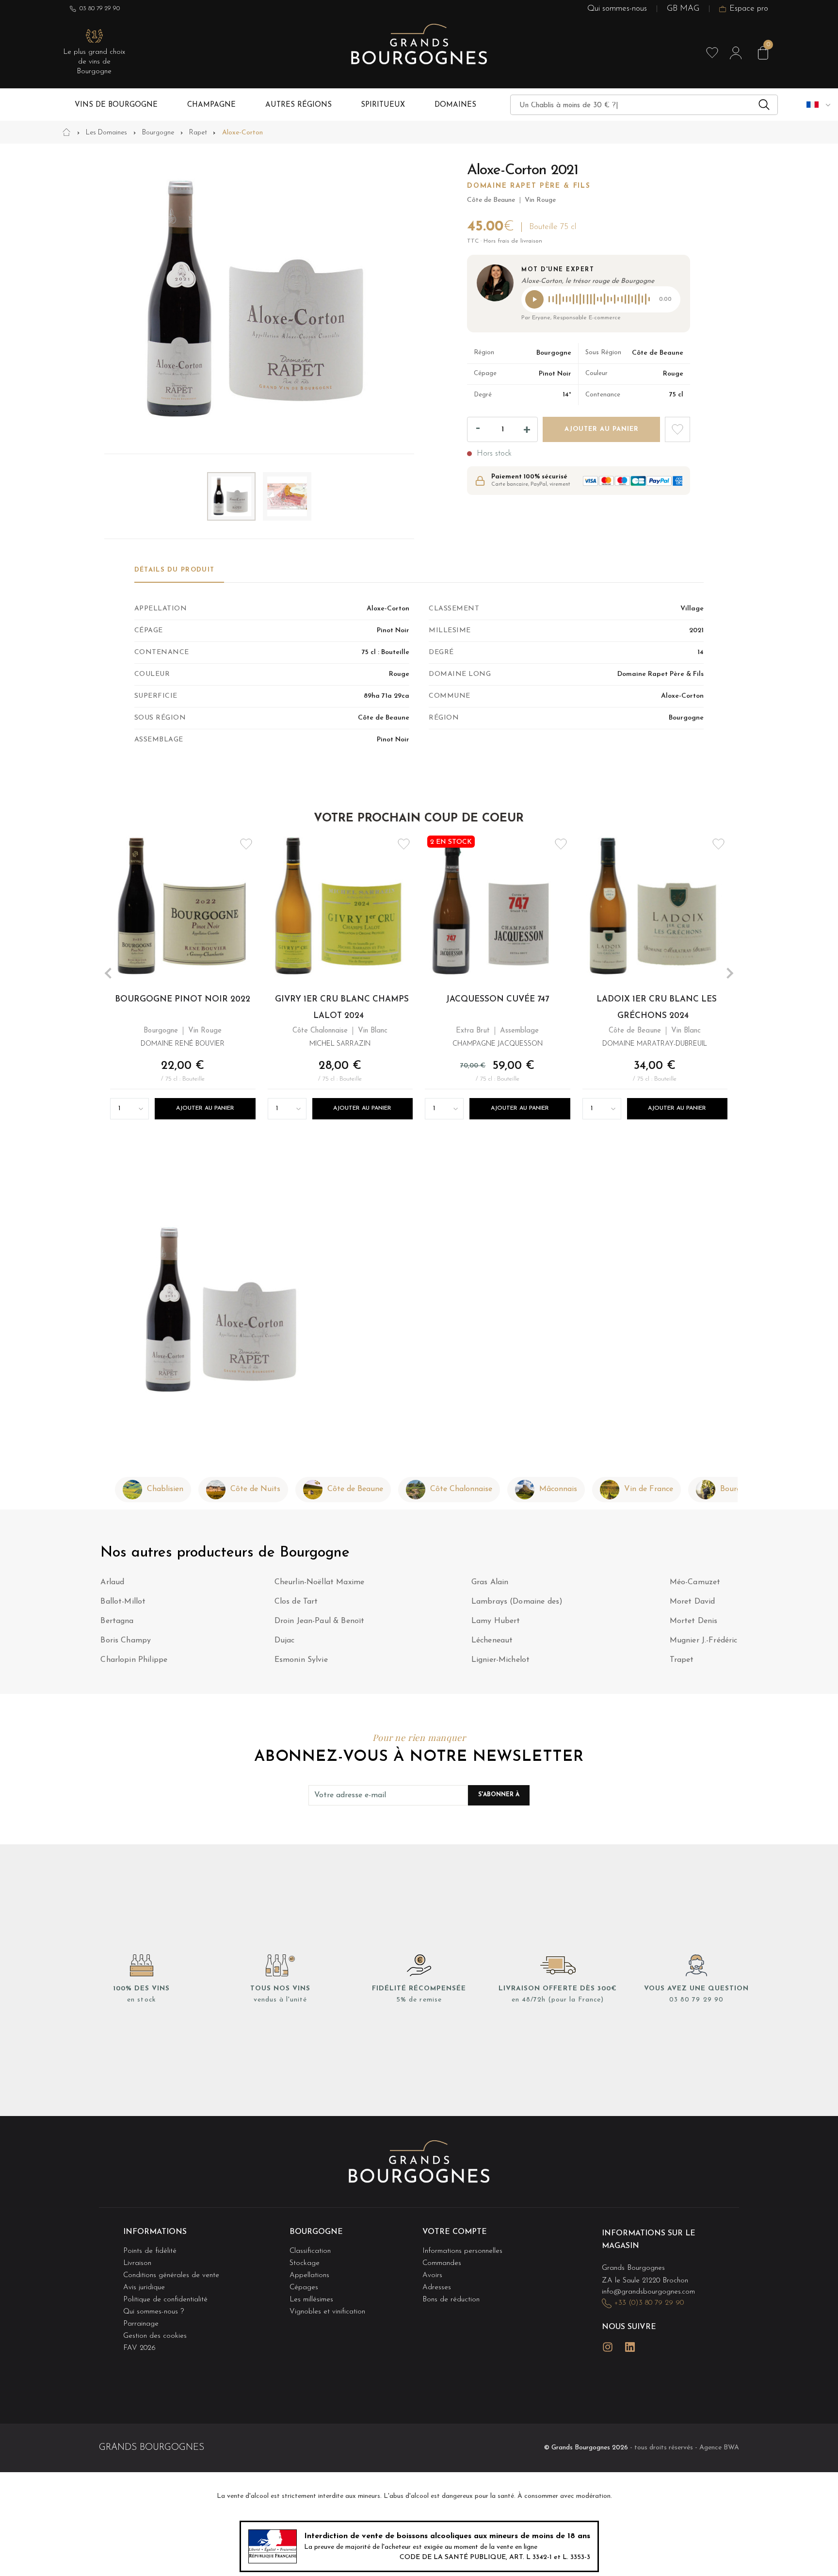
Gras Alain (490, 1582)
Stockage (305, 2263)
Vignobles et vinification (327, 2312)
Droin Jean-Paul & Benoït (320, 1621)
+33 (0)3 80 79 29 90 (649, 2303)
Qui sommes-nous (617, 8)
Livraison (137, 2263)
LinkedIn (630, 2347)
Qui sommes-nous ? (153, 2312)
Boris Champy (126, 1641)
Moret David (693, 1602)
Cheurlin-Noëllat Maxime (320, 1582)
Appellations (309, 2275)
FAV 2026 (139, 2348)
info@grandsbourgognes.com (648, 2292)
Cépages (304, 2288)
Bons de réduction (451, 2300)
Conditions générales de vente (171, 2275)
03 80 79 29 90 (100, 8)
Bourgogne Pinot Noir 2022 (183, 999)
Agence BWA (719, 2448)
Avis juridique (144, 2288)
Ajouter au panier (205, 1108)
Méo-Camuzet (695, 1582)
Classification (310, 2251)
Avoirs (432, 2275)
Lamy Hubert (496, 1621)
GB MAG (683, 8)
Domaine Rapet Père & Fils (529, 186)
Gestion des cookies (155, 2336)
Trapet (682, 1660)
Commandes (442, 2263)
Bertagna (117, 1621)
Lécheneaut (492, 1641)
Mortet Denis (694, 1621)
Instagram (608, 2347)
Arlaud (112, 1582)
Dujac (285, 1641)
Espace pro (749, 8)
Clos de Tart (296, 1602)
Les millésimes (311, 2300)
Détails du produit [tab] (174, 570)
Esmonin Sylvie (301, 1660)
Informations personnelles (462, 2251)
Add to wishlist (677, 429)
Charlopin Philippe (134, 1660)
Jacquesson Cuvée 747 (498, 999)
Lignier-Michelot (501, 1660)
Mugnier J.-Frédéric (704, 1641)
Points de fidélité (150, 2251)
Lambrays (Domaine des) (517, 1602)
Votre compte (455, 2232)
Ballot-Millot (123, 1602)
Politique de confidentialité (165, 2300)
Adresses (437, 2288)
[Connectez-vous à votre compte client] (736, 53)
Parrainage (141, 2324)
